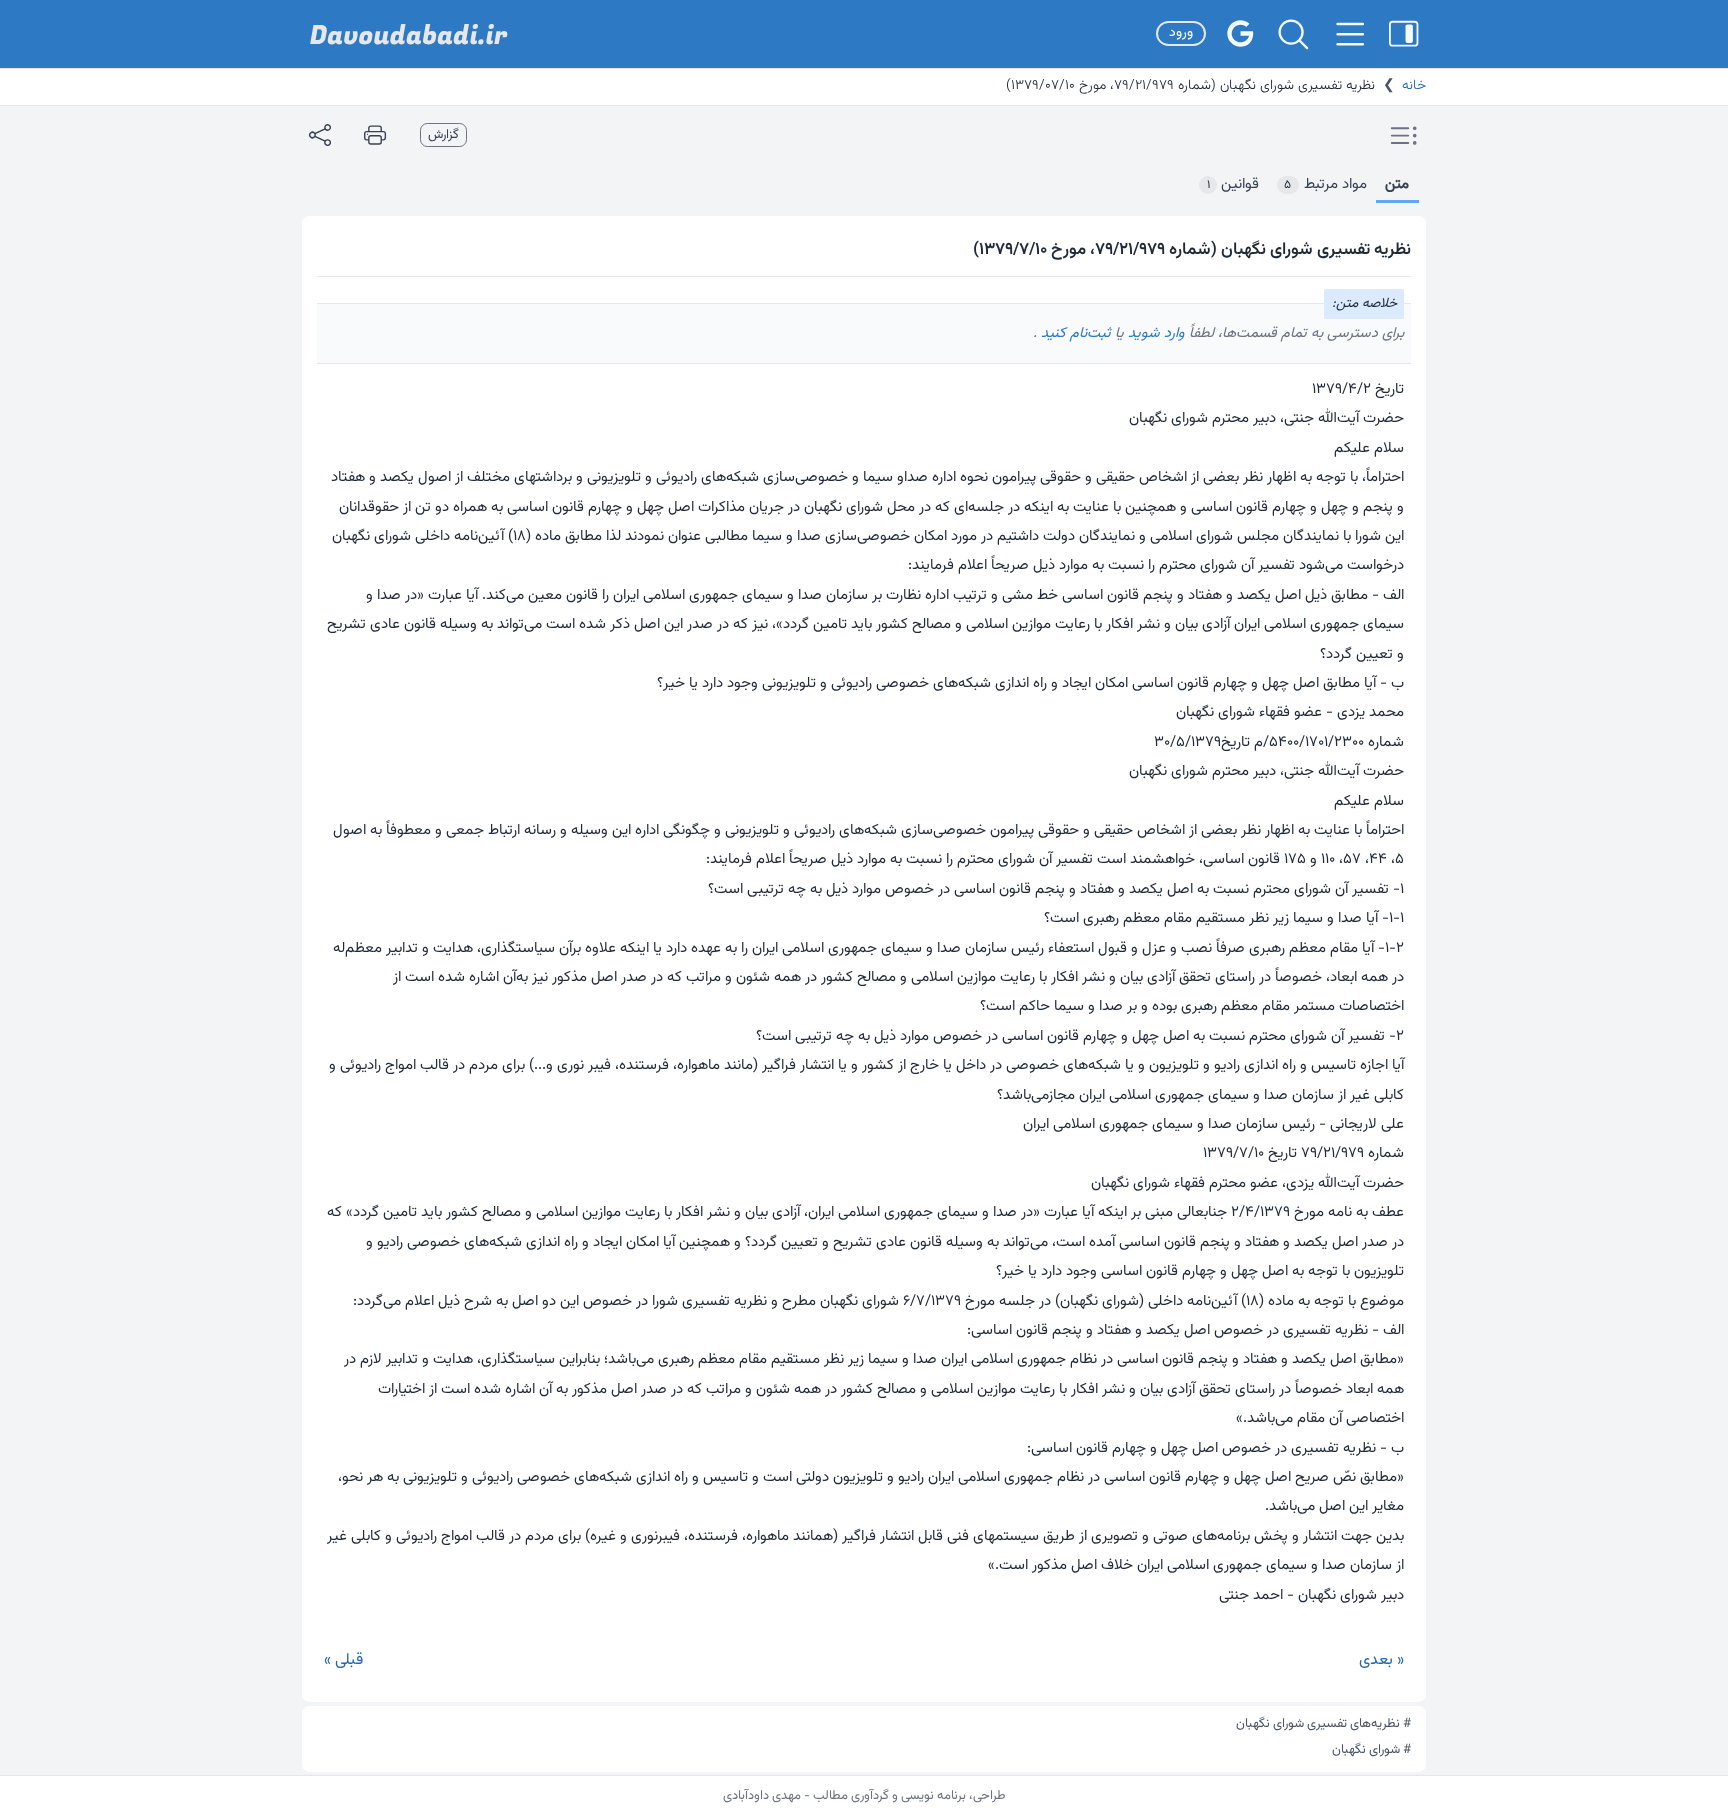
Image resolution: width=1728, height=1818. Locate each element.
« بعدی (1381, 1660)
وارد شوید (1154, 333)
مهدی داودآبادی (762, 1796)
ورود (1181, 33)
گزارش (443, 135)
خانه (1414, 86)
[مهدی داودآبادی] (409, 34)
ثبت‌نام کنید (1074, 333)
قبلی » (343, 1660)
